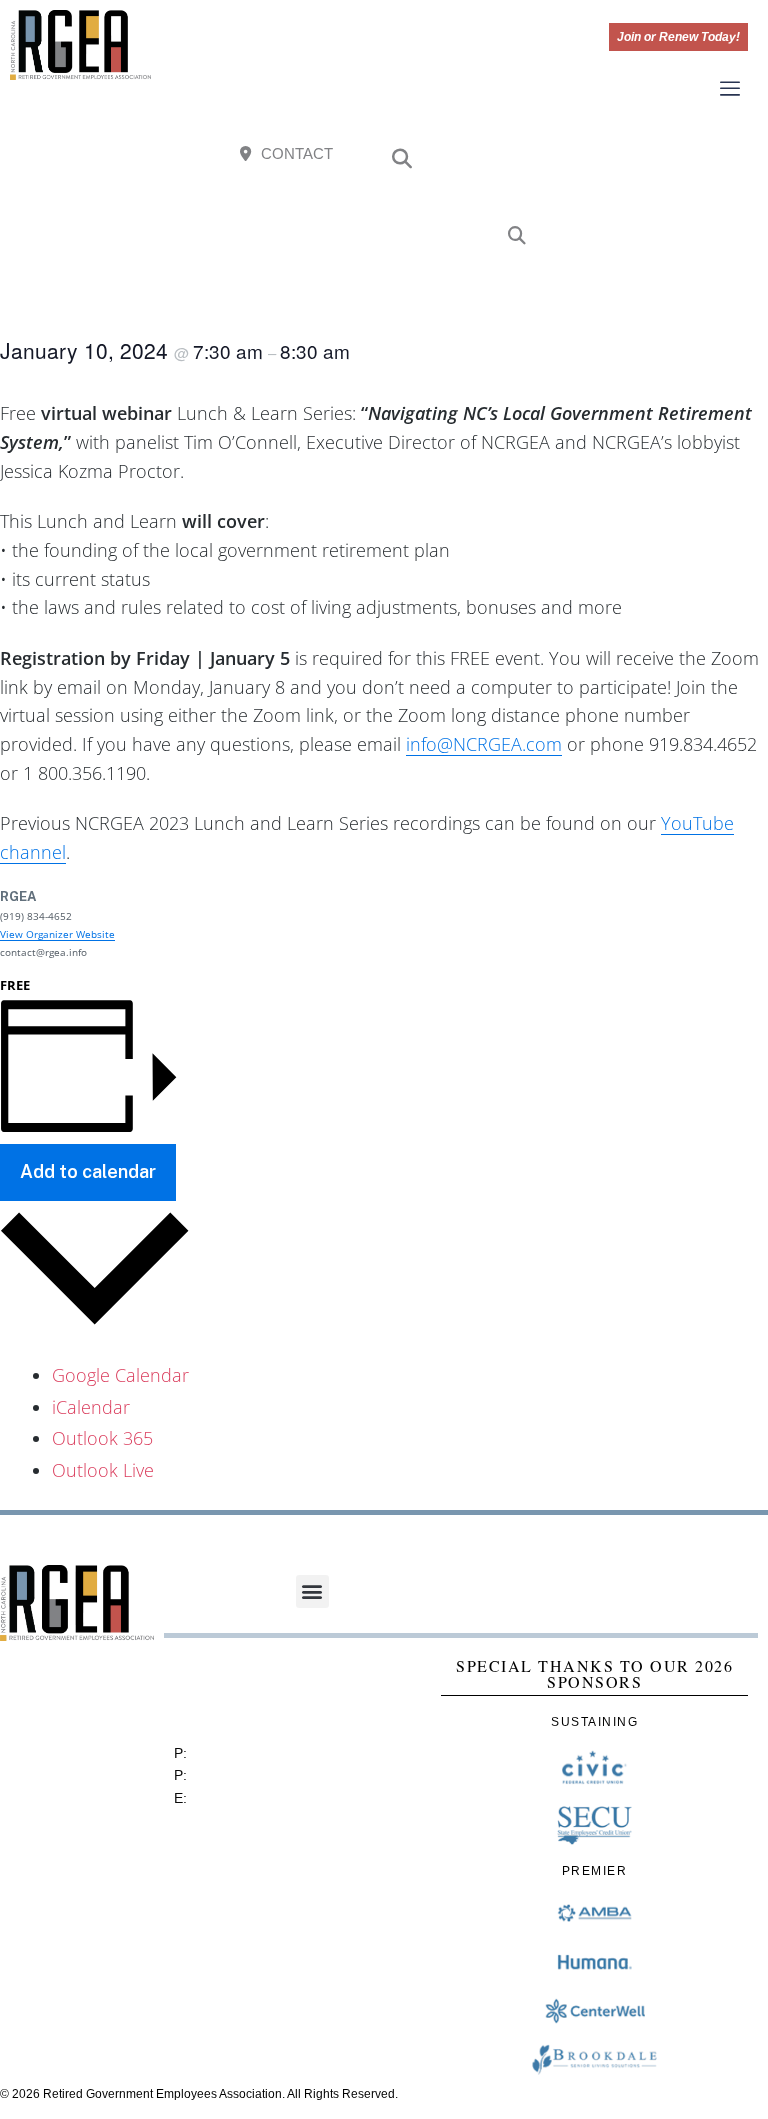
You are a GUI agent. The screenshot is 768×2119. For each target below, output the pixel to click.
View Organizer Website (57, 934)
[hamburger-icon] (730, 90)
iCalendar (91, 1407)
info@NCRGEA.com (484, 744)
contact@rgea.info (249, 1798)
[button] (402, 159)
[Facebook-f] (622, 159)
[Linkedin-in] (723, 209)
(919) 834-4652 (240, 1753)
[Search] (517, 237)
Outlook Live (103, 1470)
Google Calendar (120, 1375)
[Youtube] (723, 159)
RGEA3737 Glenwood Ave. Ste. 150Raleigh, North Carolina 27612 (270, 1691)
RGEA (18, 896)
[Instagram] (672, 159)
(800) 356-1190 (240, 1775)
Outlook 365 (102, 1438)
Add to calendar (88, 1171)
